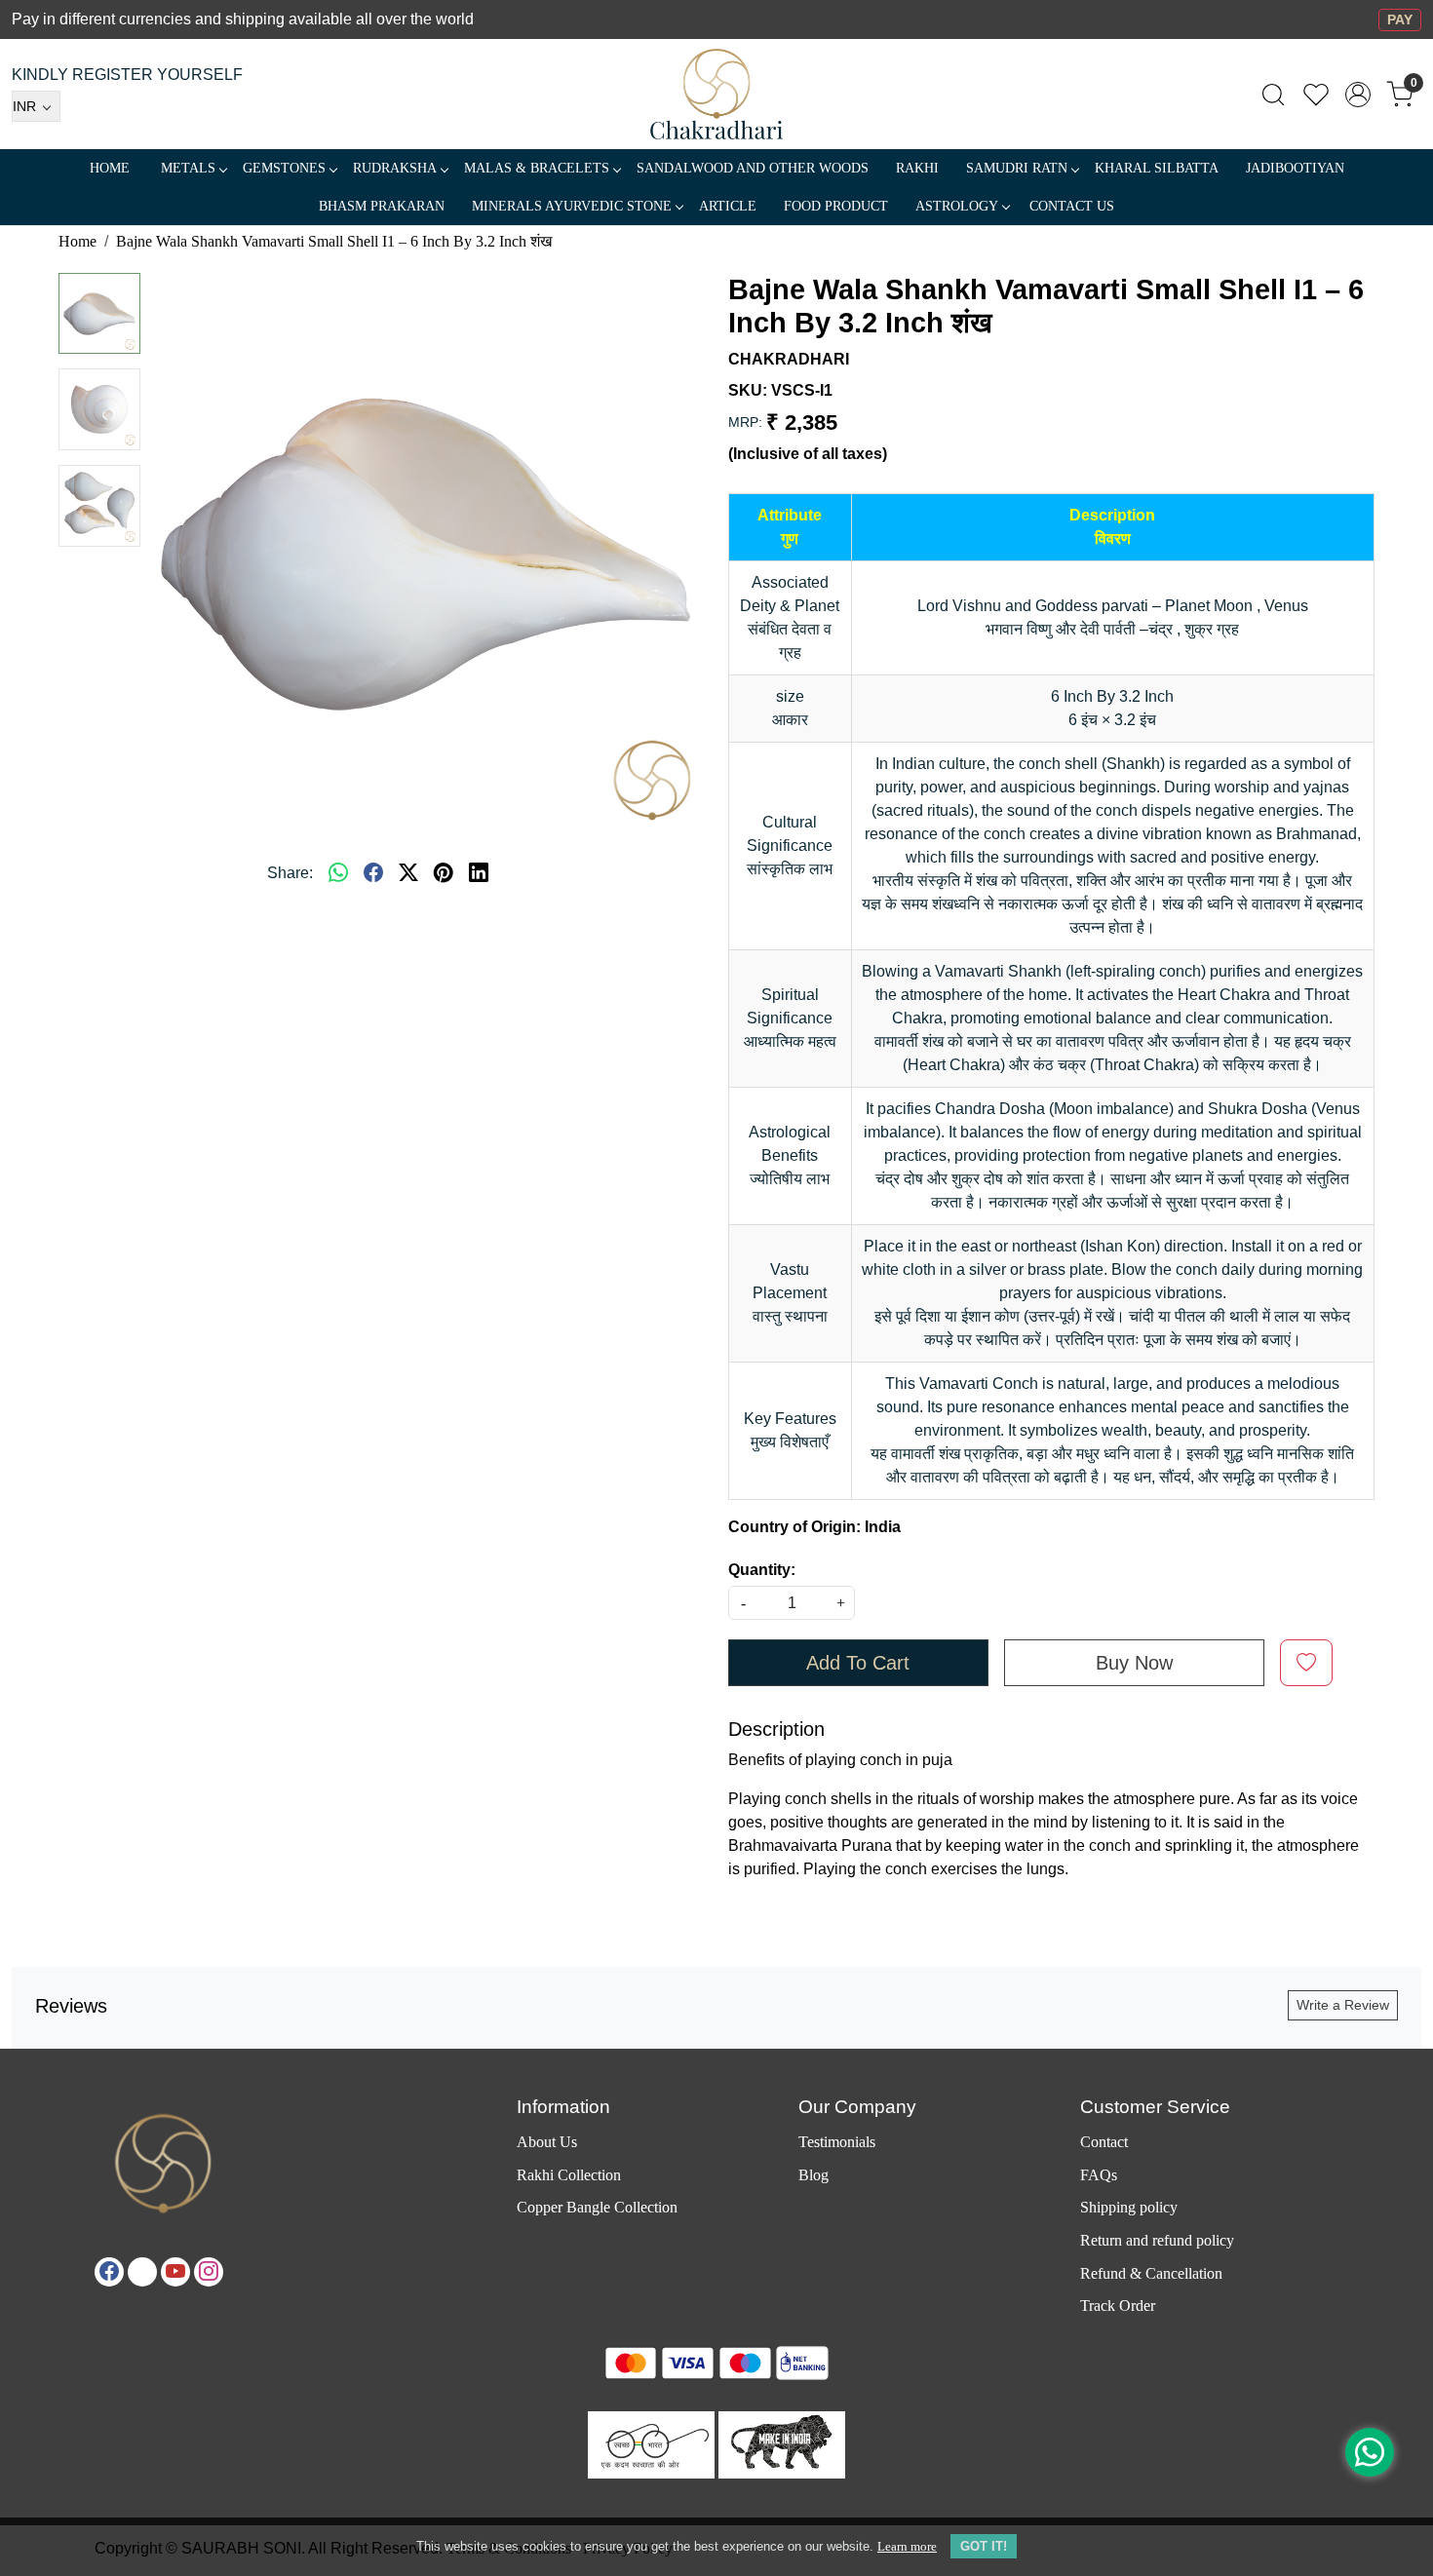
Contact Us (1072, 206)
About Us (547, 2142)
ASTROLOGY (957, 206)
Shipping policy (1129, 2207)
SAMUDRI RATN (1017, 168)
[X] (142, 2272)
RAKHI (917, 168)
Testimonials (837, 2142)
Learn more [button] (907, 2546)
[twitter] (408, 873)
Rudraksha (395, 168)
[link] (1273, 95)
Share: (290, 873)
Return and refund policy (1157, 2240)
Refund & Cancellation (1151, 2273)
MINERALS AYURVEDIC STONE (572, 206)
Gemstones (284, 168)
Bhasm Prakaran (382, 206)
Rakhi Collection (569, 2175)
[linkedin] (479, 873)
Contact (1104, 2142)
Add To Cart (858, 1663)
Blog (813, 2175)
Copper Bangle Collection (597, 2207)
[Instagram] (209, 2272)
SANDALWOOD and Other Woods (753, 168)
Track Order (1118, 2306)
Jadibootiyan (1295, 168)
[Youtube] (175, 2272)
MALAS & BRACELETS (537, 168)
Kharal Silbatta (1157, 168)
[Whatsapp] (338, 873)
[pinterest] (444, 873)
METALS (188, 168)
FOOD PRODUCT (836, 206)
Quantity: (762, 1570)
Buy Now (1134, 1663)
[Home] (717, 94)
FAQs (1099, 2175)
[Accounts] (1358, 95)
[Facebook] (109, 2272)
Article (728, 206)
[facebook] (373, 873)
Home (110, 168)
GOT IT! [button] (984, 2546)
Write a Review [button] (1343, 2005)
